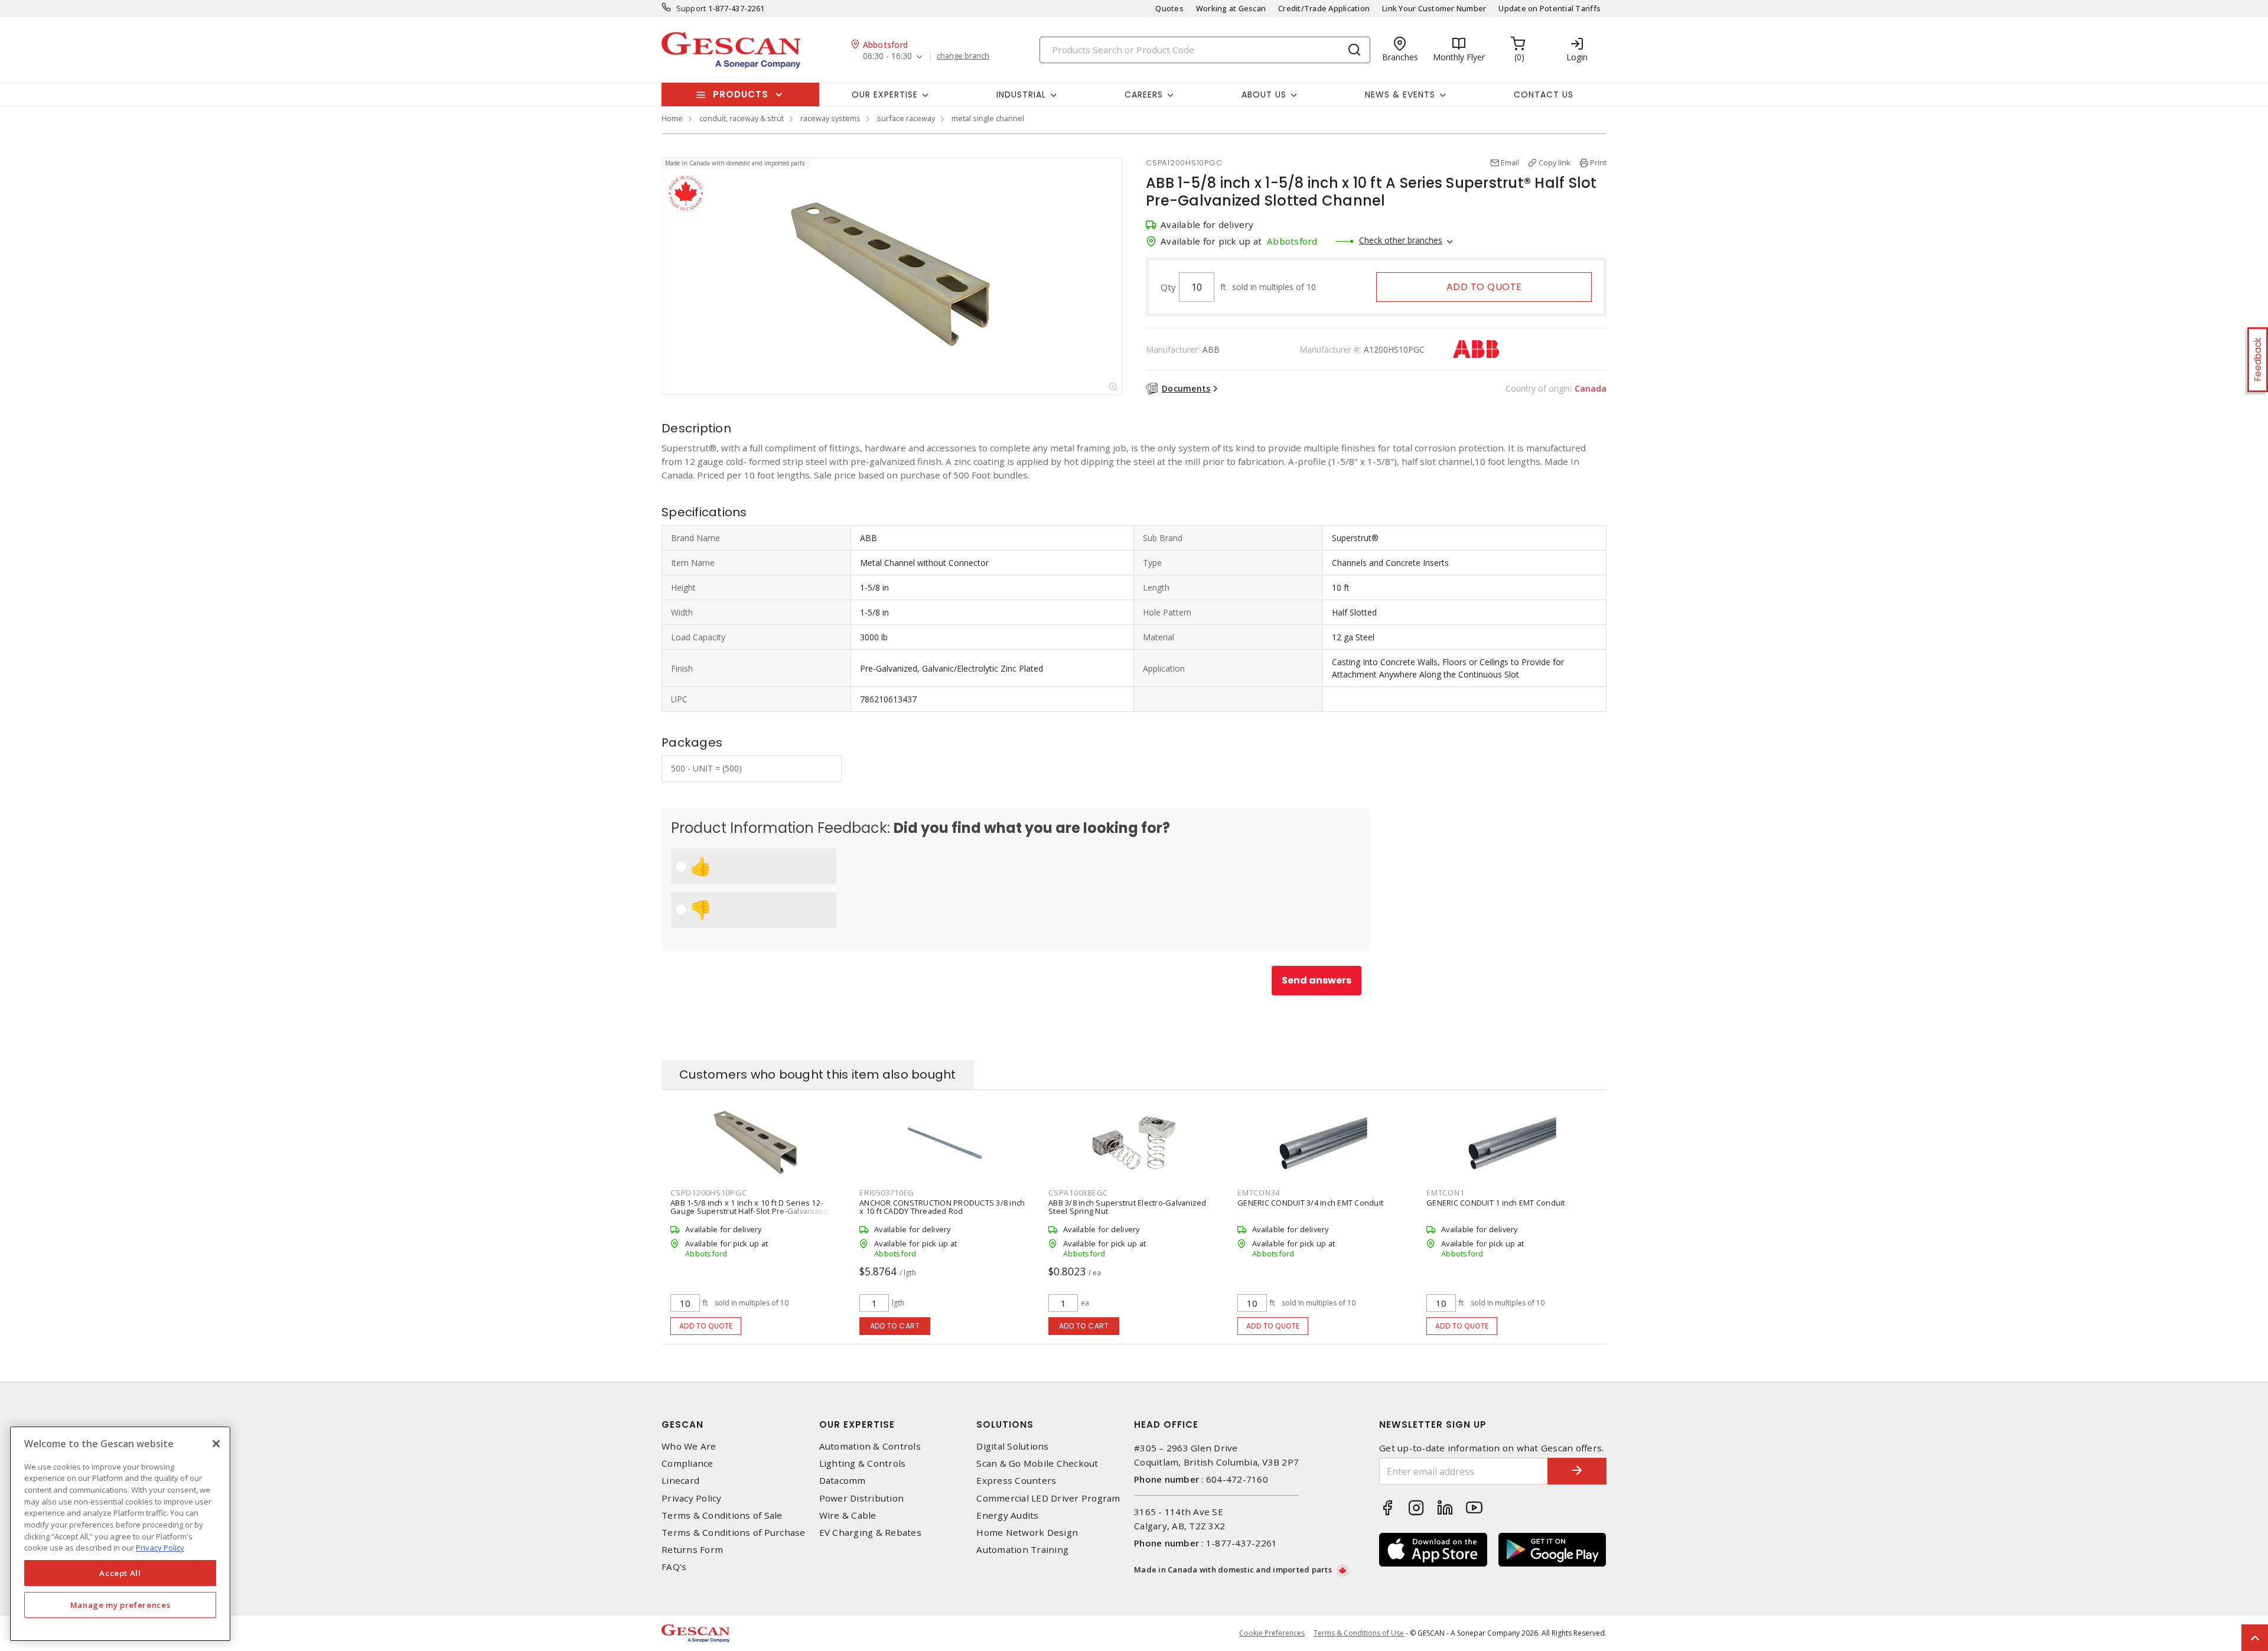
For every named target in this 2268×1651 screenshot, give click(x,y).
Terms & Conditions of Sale (722, 1515)
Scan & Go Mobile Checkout (1037, 1463)
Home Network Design (1027, 1533)
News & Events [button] (1400, 95)
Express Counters (1016, 1481)
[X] (216, 1444)
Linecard (680, 1481)
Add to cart (895, 1326)
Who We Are (689, 1446)
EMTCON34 (1259, 1193)
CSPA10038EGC (1078, 1193)
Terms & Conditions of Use (1359, 1633)
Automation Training (1022, 1550)
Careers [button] (1144, 95)
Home (672, 118)
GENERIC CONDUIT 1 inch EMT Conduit (1496, 1203)
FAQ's (674, 1567)
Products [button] (741, 94)
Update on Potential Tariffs (1550, 8)
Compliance (687, 1463)
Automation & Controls (870, 1446)
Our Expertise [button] (885, 95)
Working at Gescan (1231, 8)
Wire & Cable (848, 1515)
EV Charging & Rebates (870, 1533)
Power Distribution (862, 1498)
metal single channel (988, 118)
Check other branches (1401, 240)
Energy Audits (1007, 1515)
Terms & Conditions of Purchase (734, 1533)
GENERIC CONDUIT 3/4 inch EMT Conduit (1310, 1203)
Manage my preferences (120, 1605)
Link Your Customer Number (1434, 8)
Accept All (120, 1573)
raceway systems (830, 118)
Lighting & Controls (863, 1463)
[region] (120, 1534)
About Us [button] (1264, 95)
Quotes (1169, 8)
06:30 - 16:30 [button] (887, 56)
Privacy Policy (692, 1498)
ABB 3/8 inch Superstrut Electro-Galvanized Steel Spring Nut (1128, 1207)
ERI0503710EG (887, 1193)
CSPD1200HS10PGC (708, 1193)
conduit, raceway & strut (742, 118)
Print (1598, 162)
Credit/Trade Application (1324, 8)
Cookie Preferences (1272, 1633)
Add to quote (1484, 287)
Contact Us (1544, 95)
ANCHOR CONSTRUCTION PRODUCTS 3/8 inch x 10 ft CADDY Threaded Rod (942, 1207)
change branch (963, 56)
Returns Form (692, 1550)
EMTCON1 (1445, 1193)
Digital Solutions (1012, 1446)
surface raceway (906, 118)
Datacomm (843, 1481)
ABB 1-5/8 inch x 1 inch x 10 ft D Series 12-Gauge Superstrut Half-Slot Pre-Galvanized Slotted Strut (749, 1211)
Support (691, 8)
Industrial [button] (1021, 95)
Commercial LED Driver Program (1048, 1498)
